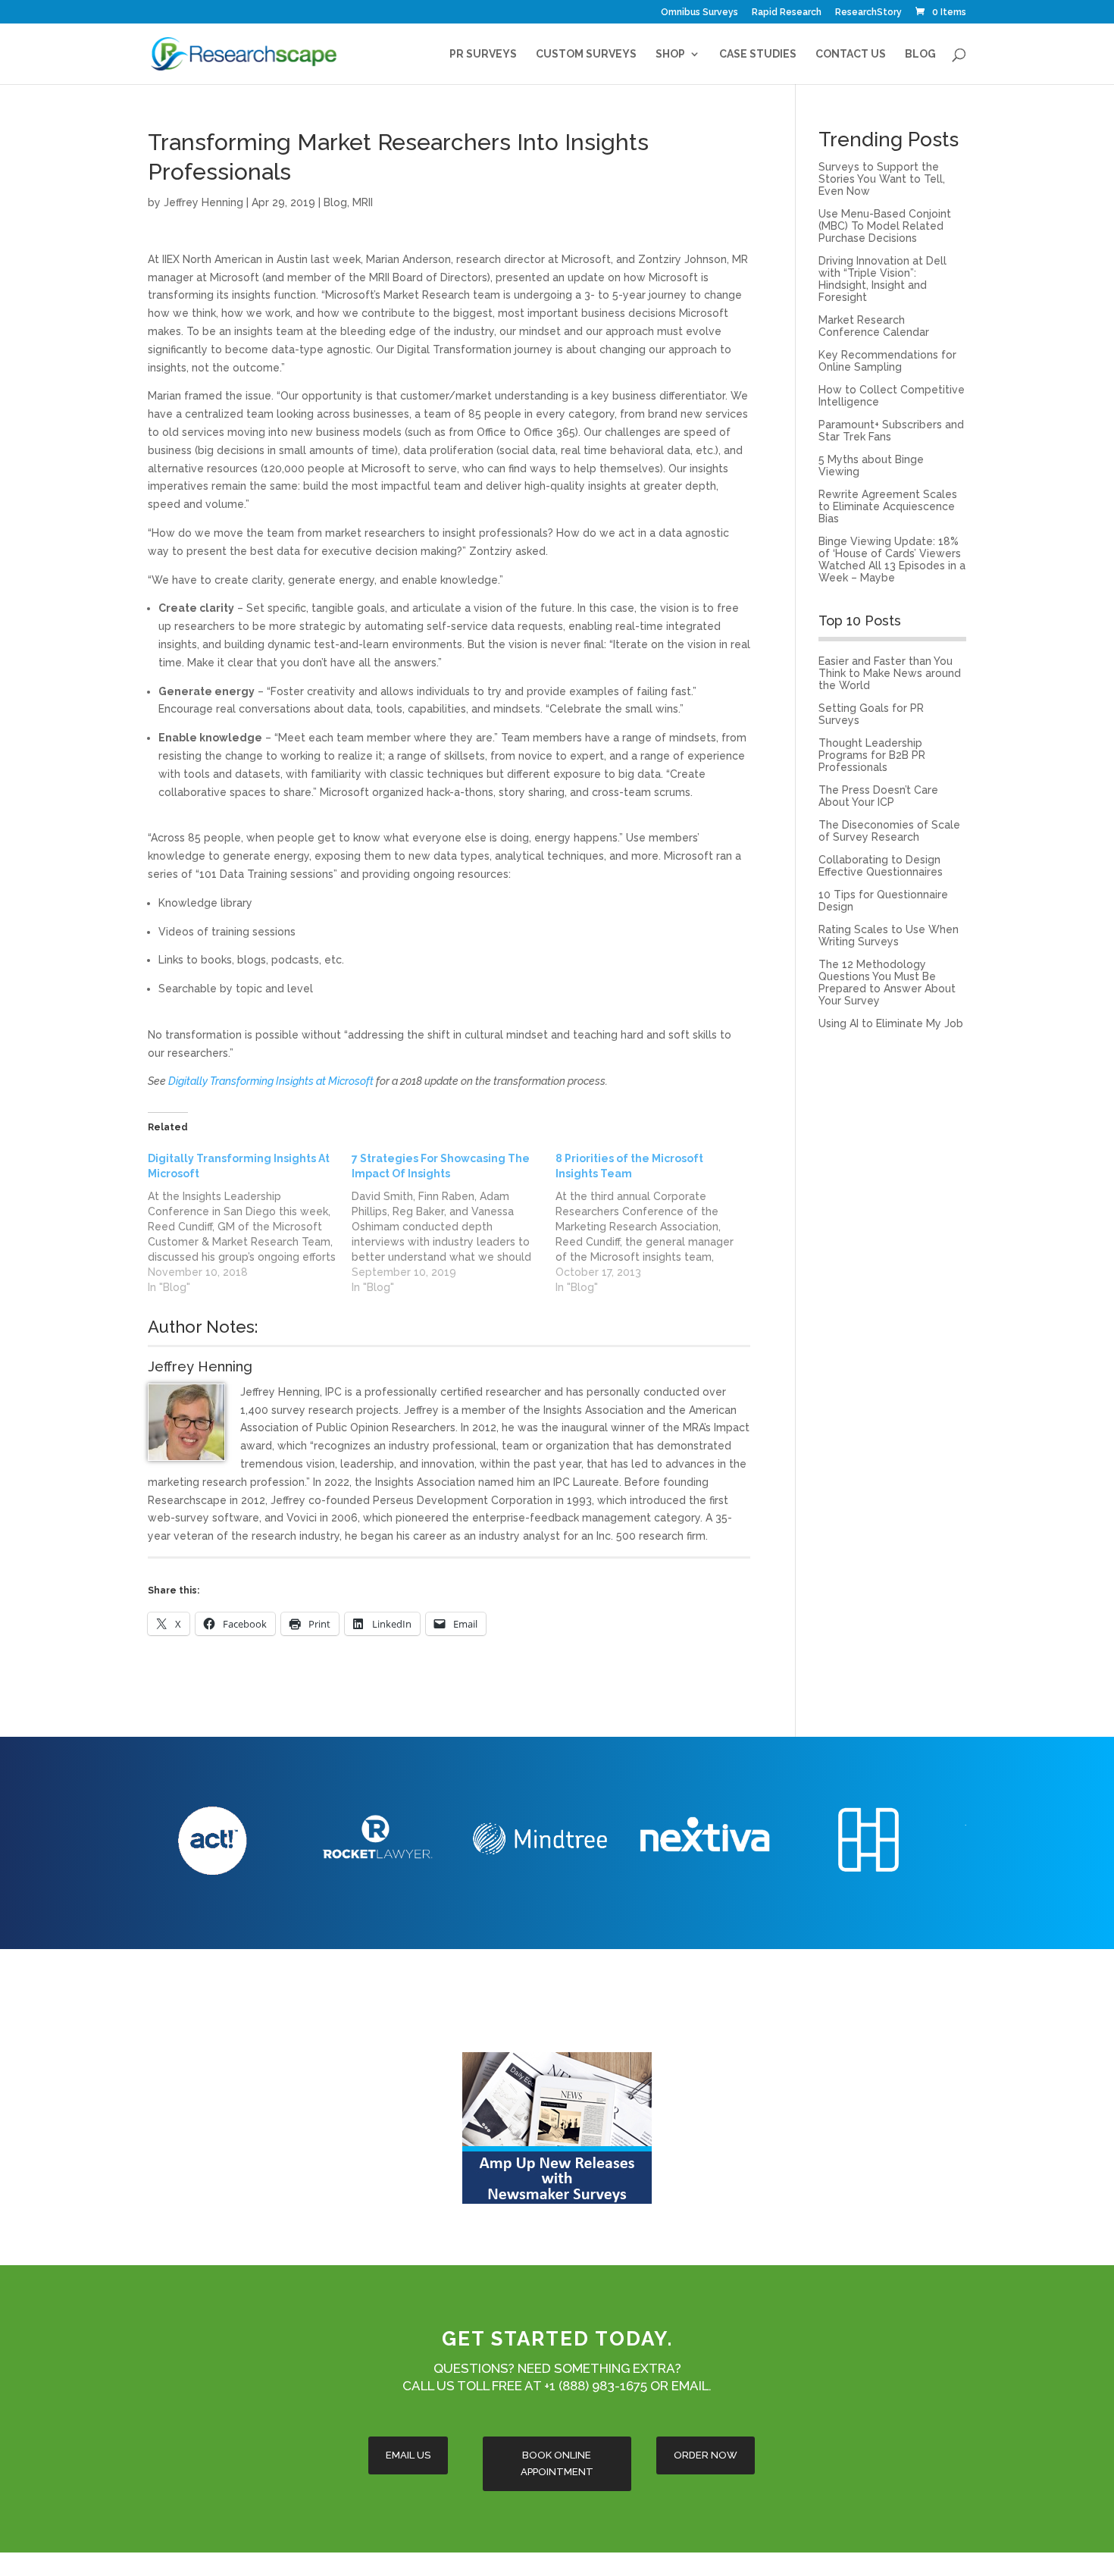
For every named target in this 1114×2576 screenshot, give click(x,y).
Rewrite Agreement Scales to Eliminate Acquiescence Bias (888, 506)
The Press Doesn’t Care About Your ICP (878, 796)
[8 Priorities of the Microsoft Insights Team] (657, 1223)
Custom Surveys (586, 54)
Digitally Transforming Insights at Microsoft (271, 1081)
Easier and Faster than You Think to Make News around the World (890, 673)
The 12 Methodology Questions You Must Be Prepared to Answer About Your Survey (887, 982)
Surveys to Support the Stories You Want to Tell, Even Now (882, 179)
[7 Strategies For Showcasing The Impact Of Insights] (454, 1223)
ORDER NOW (706, 2455)
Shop (670, 54)
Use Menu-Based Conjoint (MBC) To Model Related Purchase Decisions (885, 226)
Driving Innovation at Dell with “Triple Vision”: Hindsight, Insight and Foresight (882, 279)
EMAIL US (408, 2455)
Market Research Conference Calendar (874, 326)
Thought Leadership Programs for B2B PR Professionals (872, 755)
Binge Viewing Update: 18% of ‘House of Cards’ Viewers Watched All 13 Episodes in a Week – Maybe (892, 559)
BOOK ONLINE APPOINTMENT (557, 2463)
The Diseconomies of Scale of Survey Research (889, 831)
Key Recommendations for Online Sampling (887, 361)
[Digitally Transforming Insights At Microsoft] (250, 1223)
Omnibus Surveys (699, 13)
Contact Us (851, 54)
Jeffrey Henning (203, 202)
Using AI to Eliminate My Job (891, 1023)
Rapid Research (787, 13)
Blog (920, 54)
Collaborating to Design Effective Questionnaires (881, 866)
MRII (363, 202)
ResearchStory (868, 13)
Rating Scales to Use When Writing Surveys (889, 935)
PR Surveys (483, 54)
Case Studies (758, 54)
